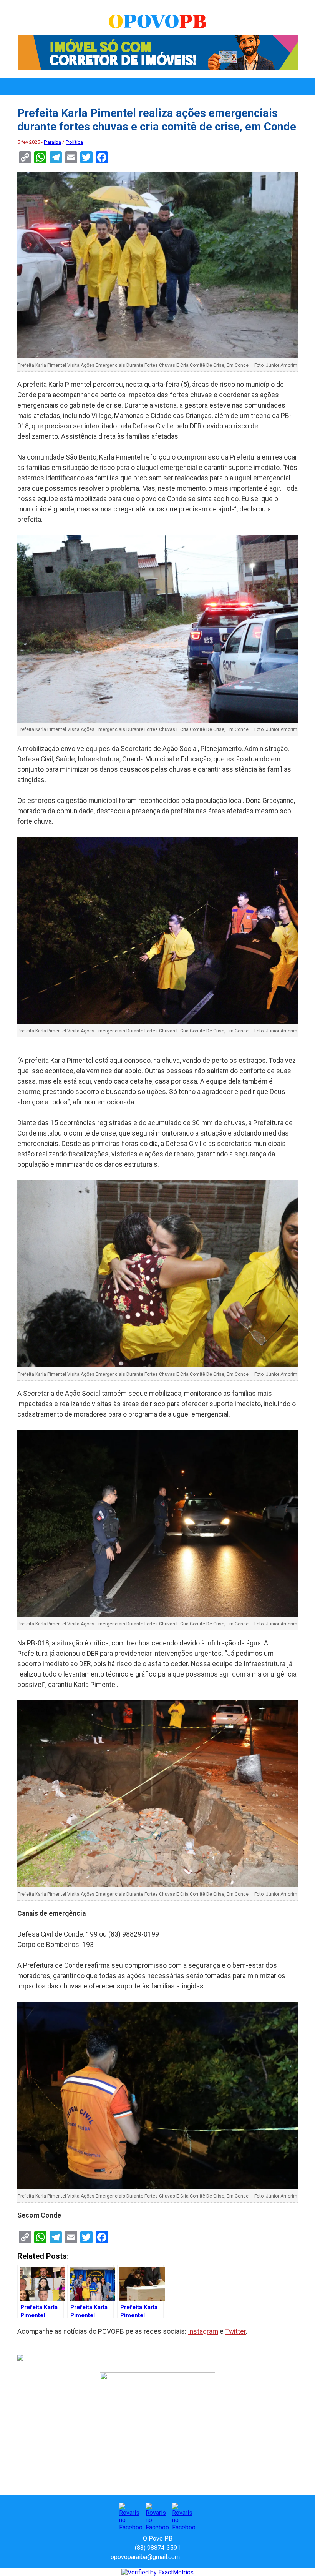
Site (199, 2557)
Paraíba (52, 142)
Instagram (203, 2331)
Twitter (235, 2331)
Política (74, 142)
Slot (187, 2557)
